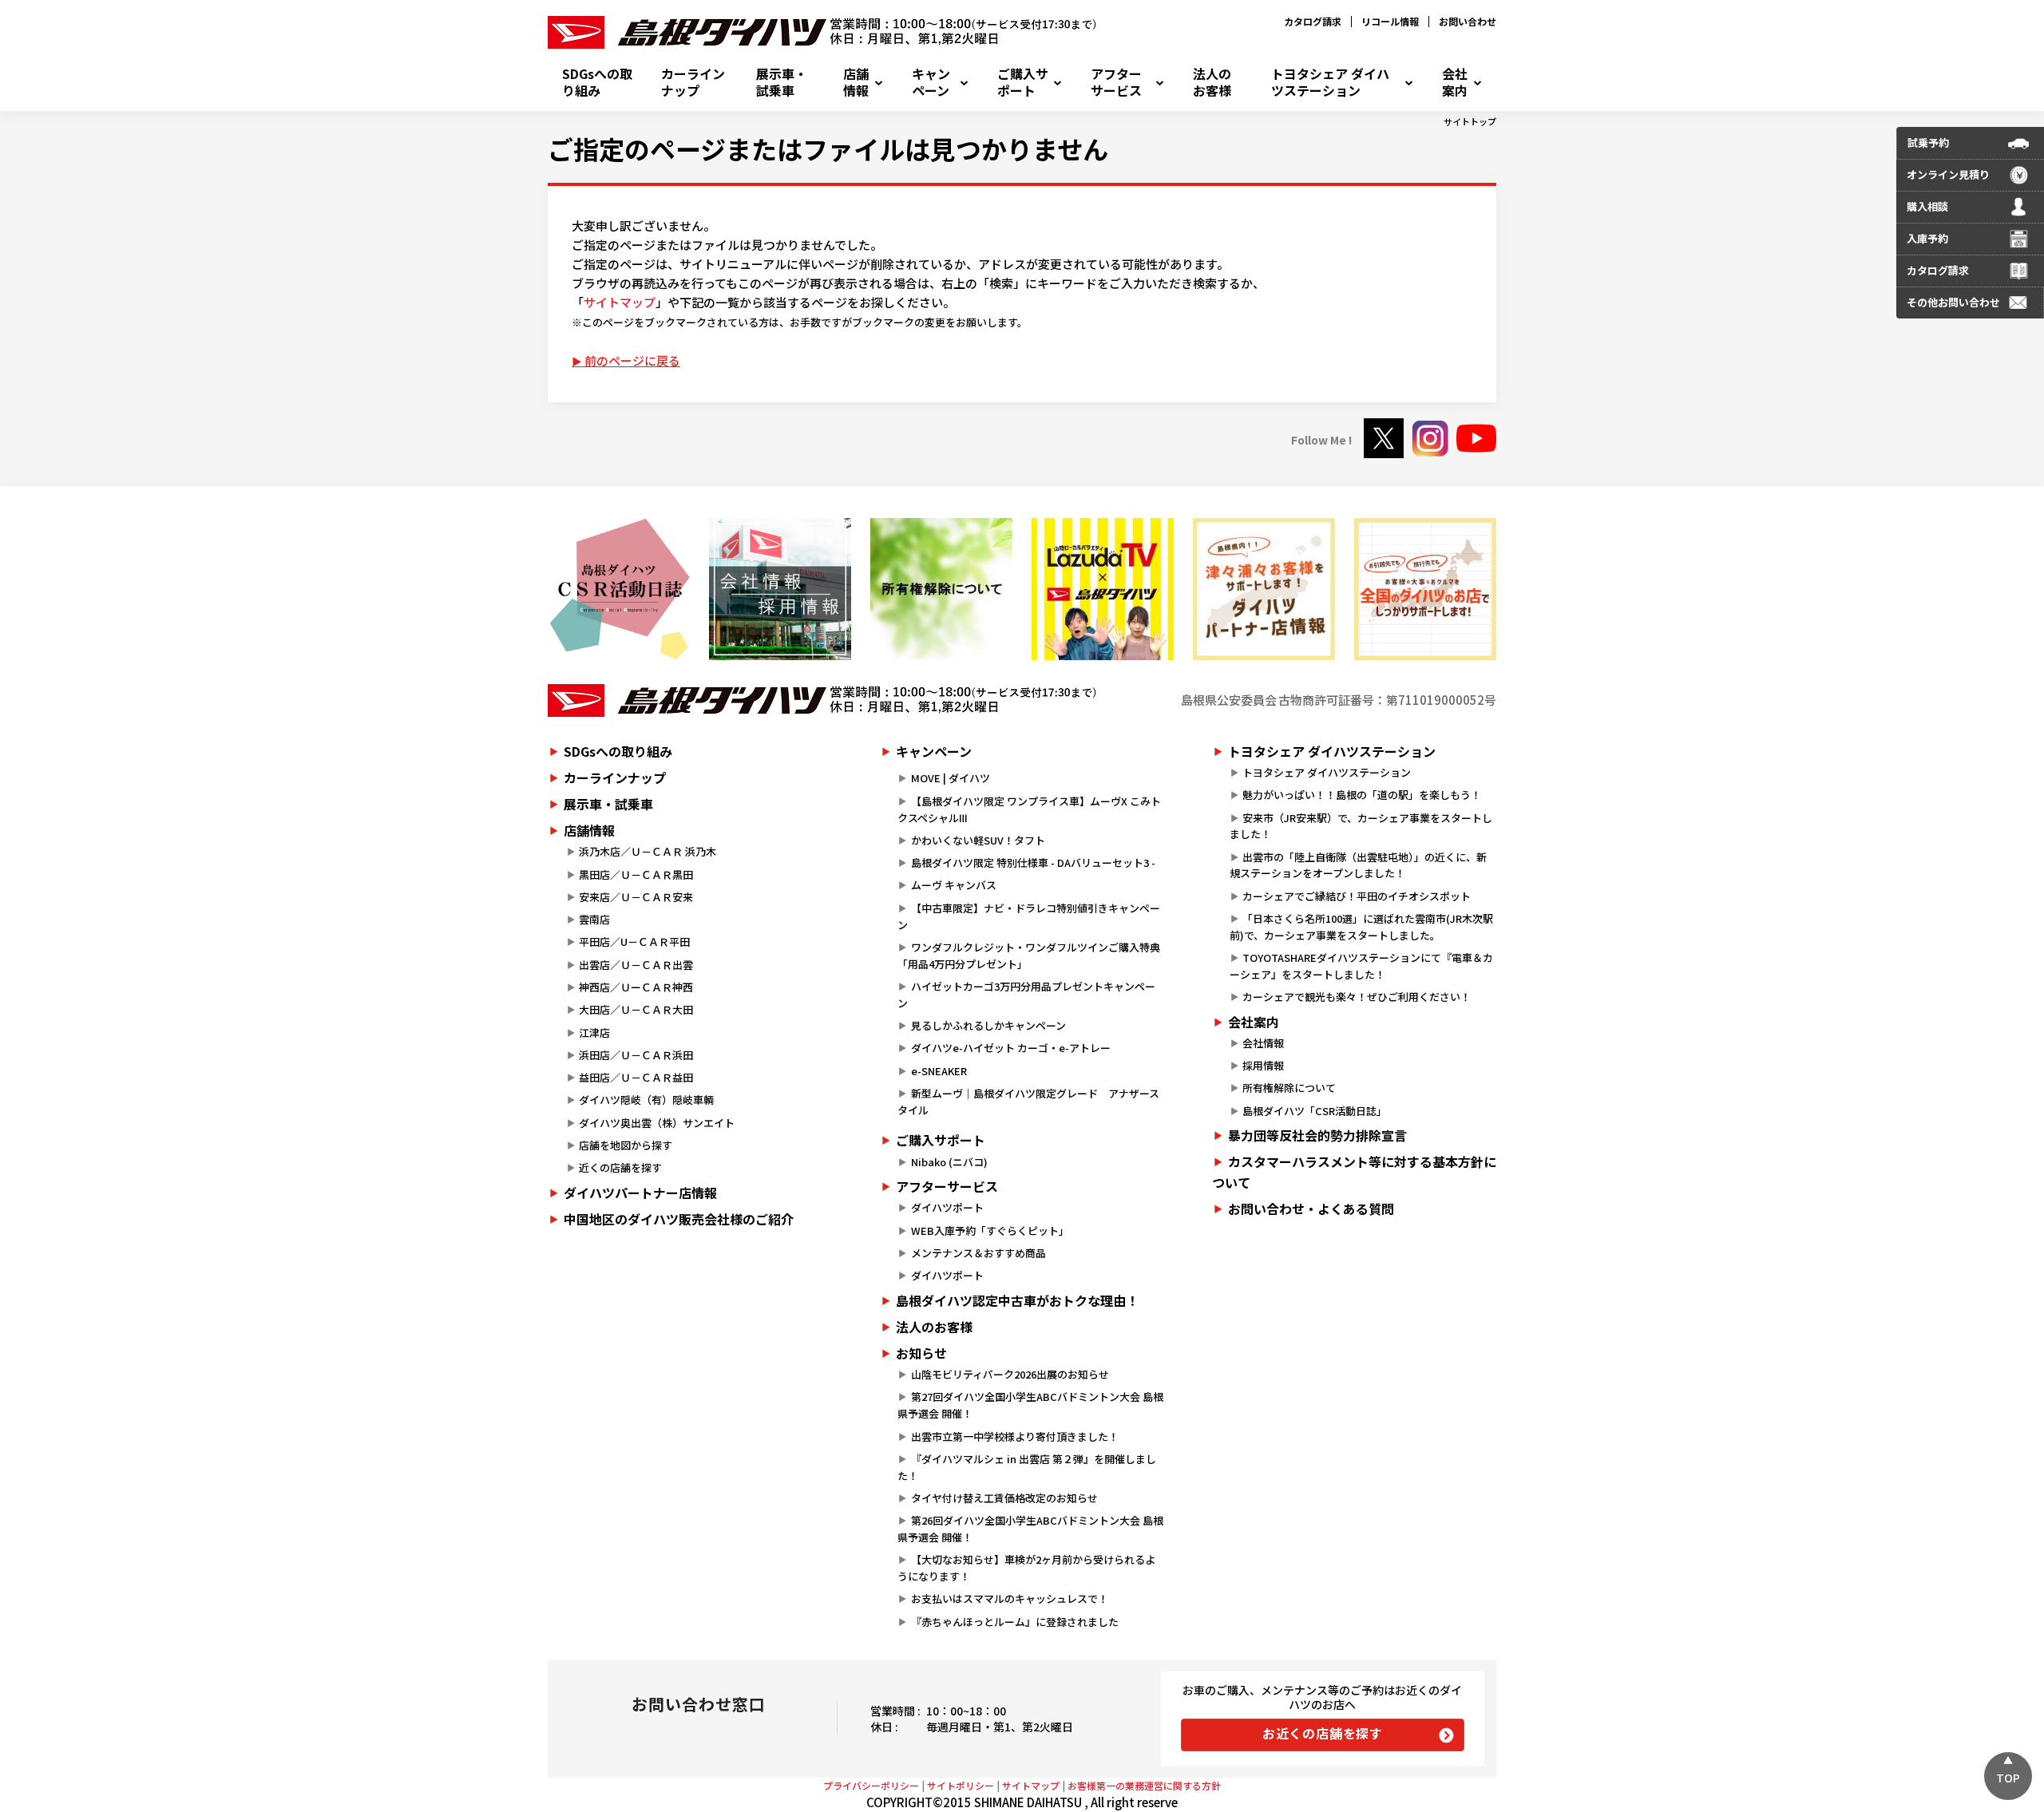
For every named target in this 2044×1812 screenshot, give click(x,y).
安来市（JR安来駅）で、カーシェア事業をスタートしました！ (1361, 826)
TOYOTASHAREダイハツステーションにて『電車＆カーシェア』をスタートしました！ (1361, 966)
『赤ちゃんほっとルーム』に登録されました (1015, 1622)
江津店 (594, 1033)
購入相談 (1927, 206)
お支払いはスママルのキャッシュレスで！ (1010, 1598)
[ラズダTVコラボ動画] (1103, 589)
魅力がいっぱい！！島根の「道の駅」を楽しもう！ (1362, 795)
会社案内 (1455, 82)
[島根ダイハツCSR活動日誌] (619, 589)
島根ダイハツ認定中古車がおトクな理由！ (1017, 1300)
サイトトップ (1470, 121)
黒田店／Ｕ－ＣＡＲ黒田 (636, 874)
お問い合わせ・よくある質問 (1311, 1209)
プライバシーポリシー (871, 1785)
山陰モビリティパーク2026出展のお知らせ (1010, 1374)
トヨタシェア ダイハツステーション (1330, 82)
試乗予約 (1928, 142)
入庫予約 (1927, 238)
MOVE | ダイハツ (951, 778)
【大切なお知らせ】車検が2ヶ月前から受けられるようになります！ (1026, 1568)
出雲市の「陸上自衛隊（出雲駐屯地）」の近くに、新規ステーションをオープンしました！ (1358, 865)
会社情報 (1263, 1043)
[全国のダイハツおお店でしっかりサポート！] (1264, 589)
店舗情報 (856, 82)
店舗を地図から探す (626, 1145)
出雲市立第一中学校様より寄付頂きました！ (1015, 1436)
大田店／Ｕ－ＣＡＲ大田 (636, 1009)
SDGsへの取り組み (597, 82)
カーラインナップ (693, 82)
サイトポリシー (961, 1785)
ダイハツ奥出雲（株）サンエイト (657, 1123)
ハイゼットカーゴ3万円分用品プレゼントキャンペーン (1026, 995)
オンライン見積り (1948, 174)
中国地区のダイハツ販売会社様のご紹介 (679, 1219)
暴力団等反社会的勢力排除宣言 (1317, 1135)
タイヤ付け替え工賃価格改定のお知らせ (1004, 1498)
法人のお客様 (1212, 82)
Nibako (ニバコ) (949, 1162)
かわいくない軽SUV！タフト (978, 840)
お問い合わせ (1468, 21)
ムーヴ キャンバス (954, 885)
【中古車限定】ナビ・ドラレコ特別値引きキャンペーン (1028, 916)
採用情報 (1263, 1065)
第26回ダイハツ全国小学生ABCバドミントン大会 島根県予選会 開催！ (1030, 1529)
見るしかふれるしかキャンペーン (988, 1025)
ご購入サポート (1023, 82)
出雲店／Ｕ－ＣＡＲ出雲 (636, 965)
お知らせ (921, 1353)
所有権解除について (1289, 1088)
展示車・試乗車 (782, 82)
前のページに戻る (632, 360)
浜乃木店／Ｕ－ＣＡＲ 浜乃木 (648, 851)
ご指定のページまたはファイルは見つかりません (828, 148)
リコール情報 (1390, 21)
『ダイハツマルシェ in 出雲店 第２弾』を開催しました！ (1026, 1467)
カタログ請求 (1313, 21)
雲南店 (594, 919)
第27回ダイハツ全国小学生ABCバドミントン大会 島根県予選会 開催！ (1030, 1405)
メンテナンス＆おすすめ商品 (978, 1253)
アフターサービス (1116, 82)
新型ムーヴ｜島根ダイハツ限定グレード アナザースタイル (1028, 1102)
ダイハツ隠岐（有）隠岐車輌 (646, 1100)
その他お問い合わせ (1953, 302)
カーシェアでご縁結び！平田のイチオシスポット (1357, 896)
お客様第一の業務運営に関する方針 (1144, 1785)
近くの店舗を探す (620, 1167)
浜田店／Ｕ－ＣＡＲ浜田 (636, 1055)
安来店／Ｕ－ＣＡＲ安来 (636, 897)
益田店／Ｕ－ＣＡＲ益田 (636, 1077)
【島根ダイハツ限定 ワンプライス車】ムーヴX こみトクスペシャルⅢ (1029, 809)
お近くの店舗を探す (1323, 1733)
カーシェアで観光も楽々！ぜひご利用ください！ (1357, 997)
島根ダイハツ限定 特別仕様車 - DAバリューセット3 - (1033, 862)
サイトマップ (620, 302)
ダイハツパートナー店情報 (640, 1193)
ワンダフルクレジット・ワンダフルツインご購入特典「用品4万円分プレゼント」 (1028, 955)
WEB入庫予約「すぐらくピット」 (990, 1230)
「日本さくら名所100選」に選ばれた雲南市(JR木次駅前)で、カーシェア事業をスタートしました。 (1361, 927)
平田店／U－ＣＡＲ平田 (634, 942)
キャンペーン (931, 82)
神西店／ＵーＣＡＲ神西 (636, 987)
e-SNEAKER (939, 1071)
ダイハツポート (947, 1207)
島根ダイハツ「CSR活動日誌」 (1315, 1111)
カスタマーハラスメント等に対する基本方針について (1354, 1172)
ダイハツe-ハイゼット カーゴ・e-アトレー (1011, 1048)
